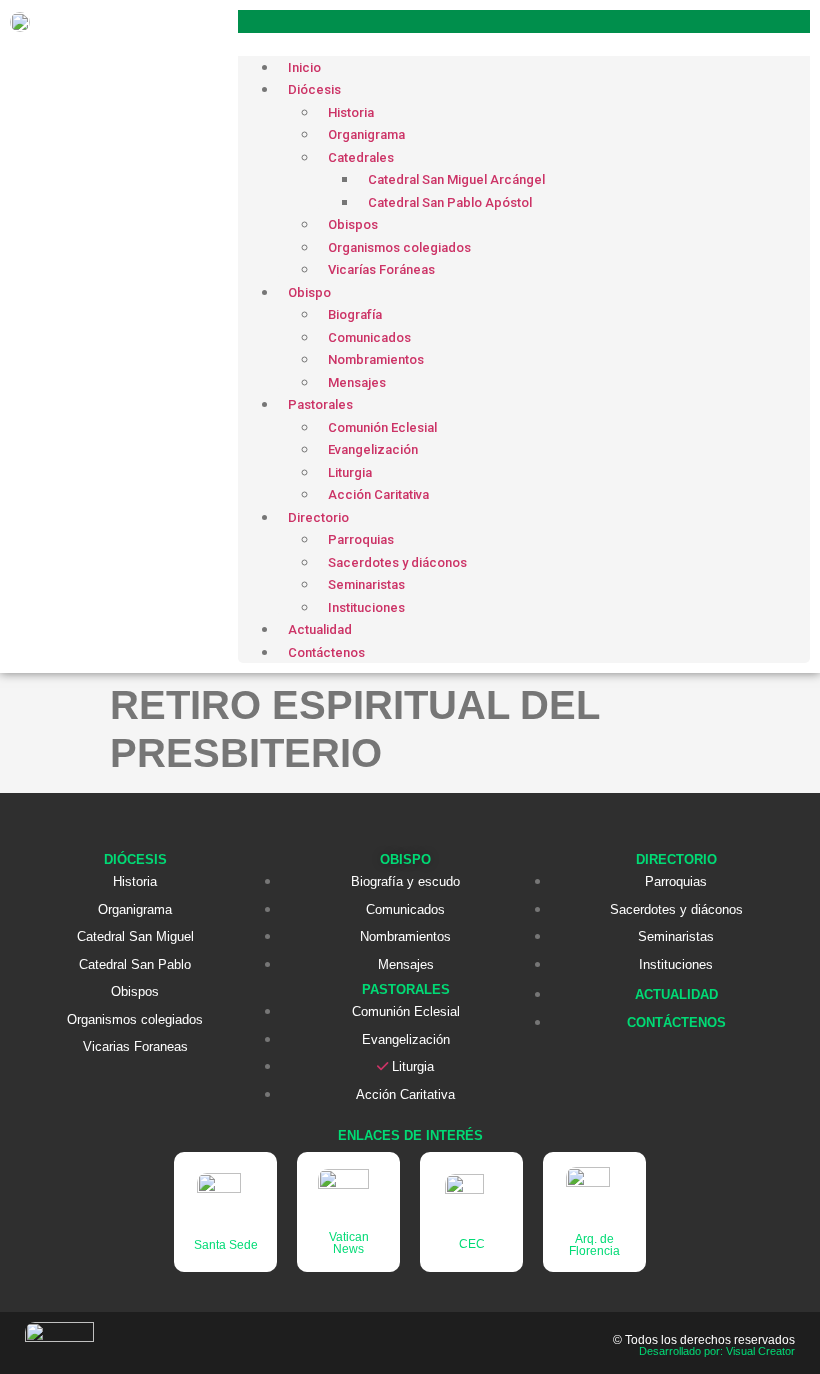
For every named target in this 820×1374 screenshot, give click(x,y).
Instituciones (366, 607)
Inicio (304, 67)
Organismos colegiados (399, 247)
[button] (524, 21)
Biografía (355, 314)
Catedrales (361, 157)
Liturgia (350, 472)
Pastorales (320, 404)
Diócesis (314, 89)
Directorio (318, 517)
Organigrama (366, 134)
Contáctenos (326, 652)
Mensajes (357, 382)
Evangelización (373, 449)
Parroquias (361, 539)
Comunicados (369, 337)
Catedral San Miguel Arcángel (456, 179)
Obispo (309, 292)
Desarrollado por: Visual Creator (717, 1351)
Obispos (353, 224)
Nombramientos (376, 359)
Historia (351, 112)
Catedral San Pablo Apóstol (450, 202)
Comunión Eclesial (382, 427)
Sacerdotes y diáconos (397, 562)
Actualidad (320, 629)
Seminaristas (366, 584)
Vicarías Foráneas (381, 269)
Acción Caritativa (378, 494)
